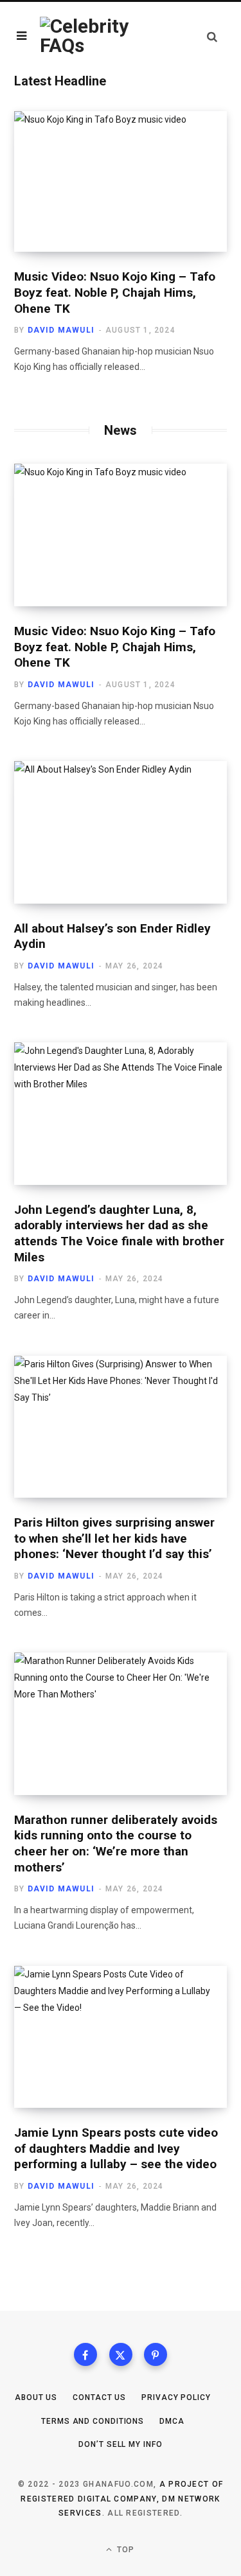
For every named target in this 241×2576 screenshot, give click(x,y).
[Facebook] (85, 2354)
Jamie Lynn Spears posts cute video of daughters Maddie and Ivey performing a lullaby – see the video (116, 2148)
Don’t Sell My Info (120, 2444)
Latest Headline (60, 81)
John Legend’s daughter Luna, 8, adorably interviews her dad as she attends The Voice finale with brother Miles (119, 1233)
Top (125, 2550)
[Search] (212, 36)
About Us (36, 2397)
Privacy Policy (176, 2397)
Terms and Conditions (93, 2421)
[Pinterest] (156, 2354)
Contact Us (99, 2397)
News (121, 430)
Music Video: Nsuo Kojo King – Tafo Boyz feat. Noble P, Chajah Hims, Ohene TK (115, 292)
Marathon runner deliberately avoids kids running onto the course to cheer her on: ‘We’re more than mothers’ (116, 1844)
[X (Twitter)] (121, 2354)
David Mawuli (61, 330)
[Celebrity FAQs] (88, 36)
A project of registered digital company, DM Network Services (122, 2499)
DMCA (172, 2421)
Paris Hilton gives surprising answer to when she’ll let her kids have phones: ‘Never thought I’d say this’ (114, 1538)
